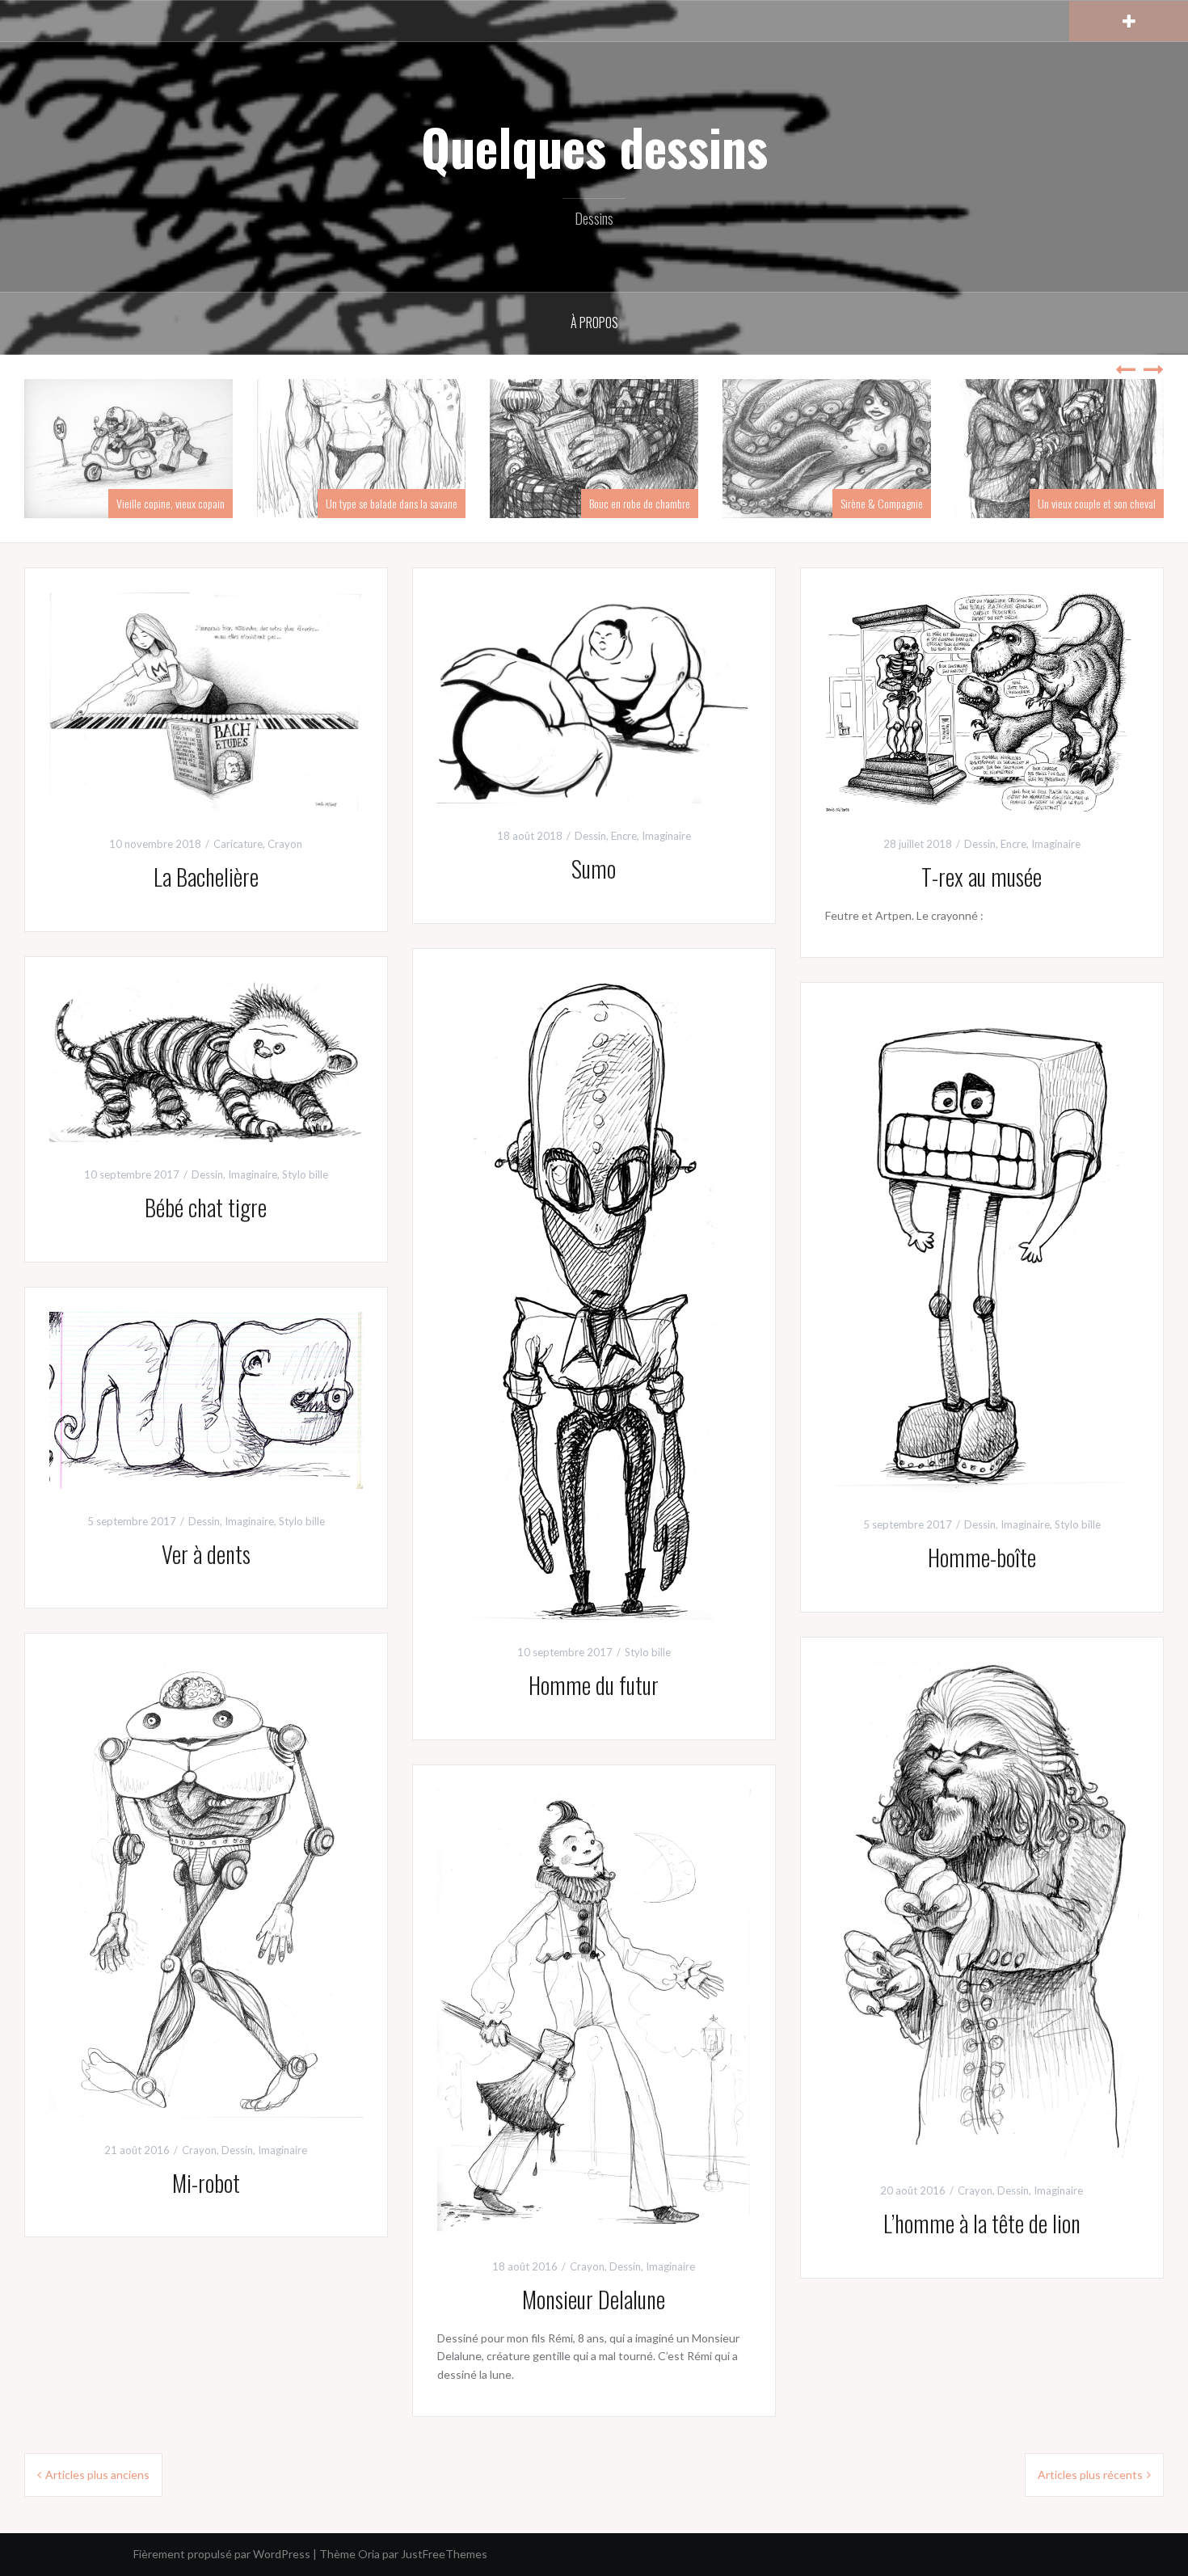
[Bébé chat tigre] (206, 1060)
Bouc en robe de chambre (640, 503)
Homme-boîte (982, 1557)
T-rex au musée (982, 877)
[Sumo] (594, 696)
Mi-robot (206, 2183)
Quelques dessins (594, 146)
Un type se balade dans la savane (392, 503)
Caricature (238, 844)
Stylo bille (648, 1652)
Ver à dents (206, 1554)
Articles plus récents (1090, 2475)
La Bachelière (206, 877)
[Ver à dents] (206, 1399)
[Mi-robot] (206, 1886)
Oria (369, 2554)
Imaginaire (666, 836)
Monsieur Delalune (594, 2299)
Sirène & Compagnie (882, 503)
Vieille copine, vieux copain (171, 503)
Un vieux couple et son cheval (1097, 503)
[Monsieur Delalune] (594, 2010)
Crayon (285, 844)
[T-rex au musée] (982, 700)
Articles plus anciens (97, 2475)
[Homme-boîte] (982, 1248)
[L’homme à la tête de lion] (982, 1909)
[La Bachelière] (206, 700)
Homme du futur (594, 1685)
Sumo (594, 869)
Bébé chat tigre (206, 1207)
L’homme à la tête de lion (982, 2223)
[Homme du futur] (594, 1295)
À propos (594, 323)
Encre (624, 836)
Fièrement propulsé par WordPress (222, 2554)
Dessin (590, 836)
